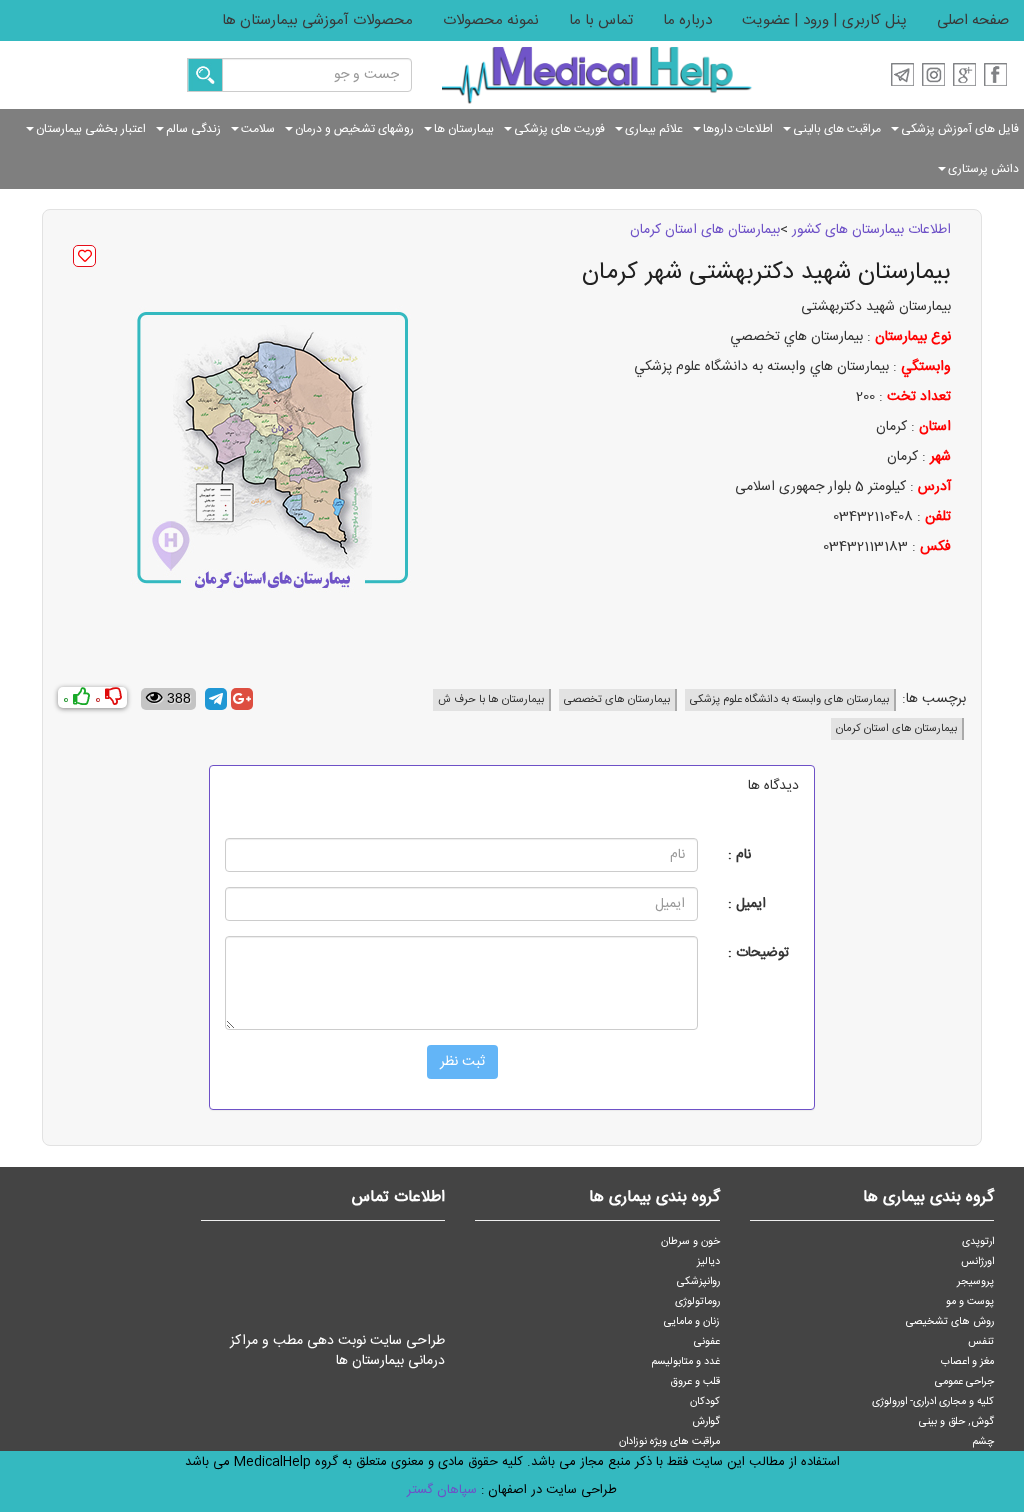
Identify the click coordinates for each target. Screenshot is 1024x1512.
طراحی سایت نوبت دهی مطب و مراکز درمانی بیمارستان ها (337, 1351)
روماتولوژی (697, 1301)
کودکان (705, 1401)
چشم (983, 1441)
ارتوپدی (978, 1241)
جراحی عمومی (964, 1381)
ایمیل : (747, 903)
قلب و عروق (695, 1381)
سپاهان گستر (442, 1490)
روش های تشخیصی (950, 1321)
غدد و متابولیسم (686, 1361)
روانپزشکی (698, 1281)
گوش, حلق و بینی (956, 1421)
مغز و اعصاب (967, 1361)
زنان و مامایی (692, 1321)
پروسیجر (975, 1281)
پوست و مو (970, 1301)
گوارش (706, 1421)
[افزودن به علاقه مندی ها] (84, 256)
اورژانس (977, 1261)
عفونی (707, 1341)
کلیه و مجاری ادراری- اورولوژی (933, 1401)
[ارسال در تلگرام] (216, 699)
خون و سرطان (690, 1241)
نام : (739, 854)
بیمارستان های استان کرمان (705, 230)
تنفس (981, 1341)
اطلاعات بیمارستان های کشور (871, 230)
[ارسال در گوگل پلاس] (242, 699)
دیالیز (708, 1261)
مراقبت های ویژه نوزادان (669, 1441)
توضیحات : (758, 952)
